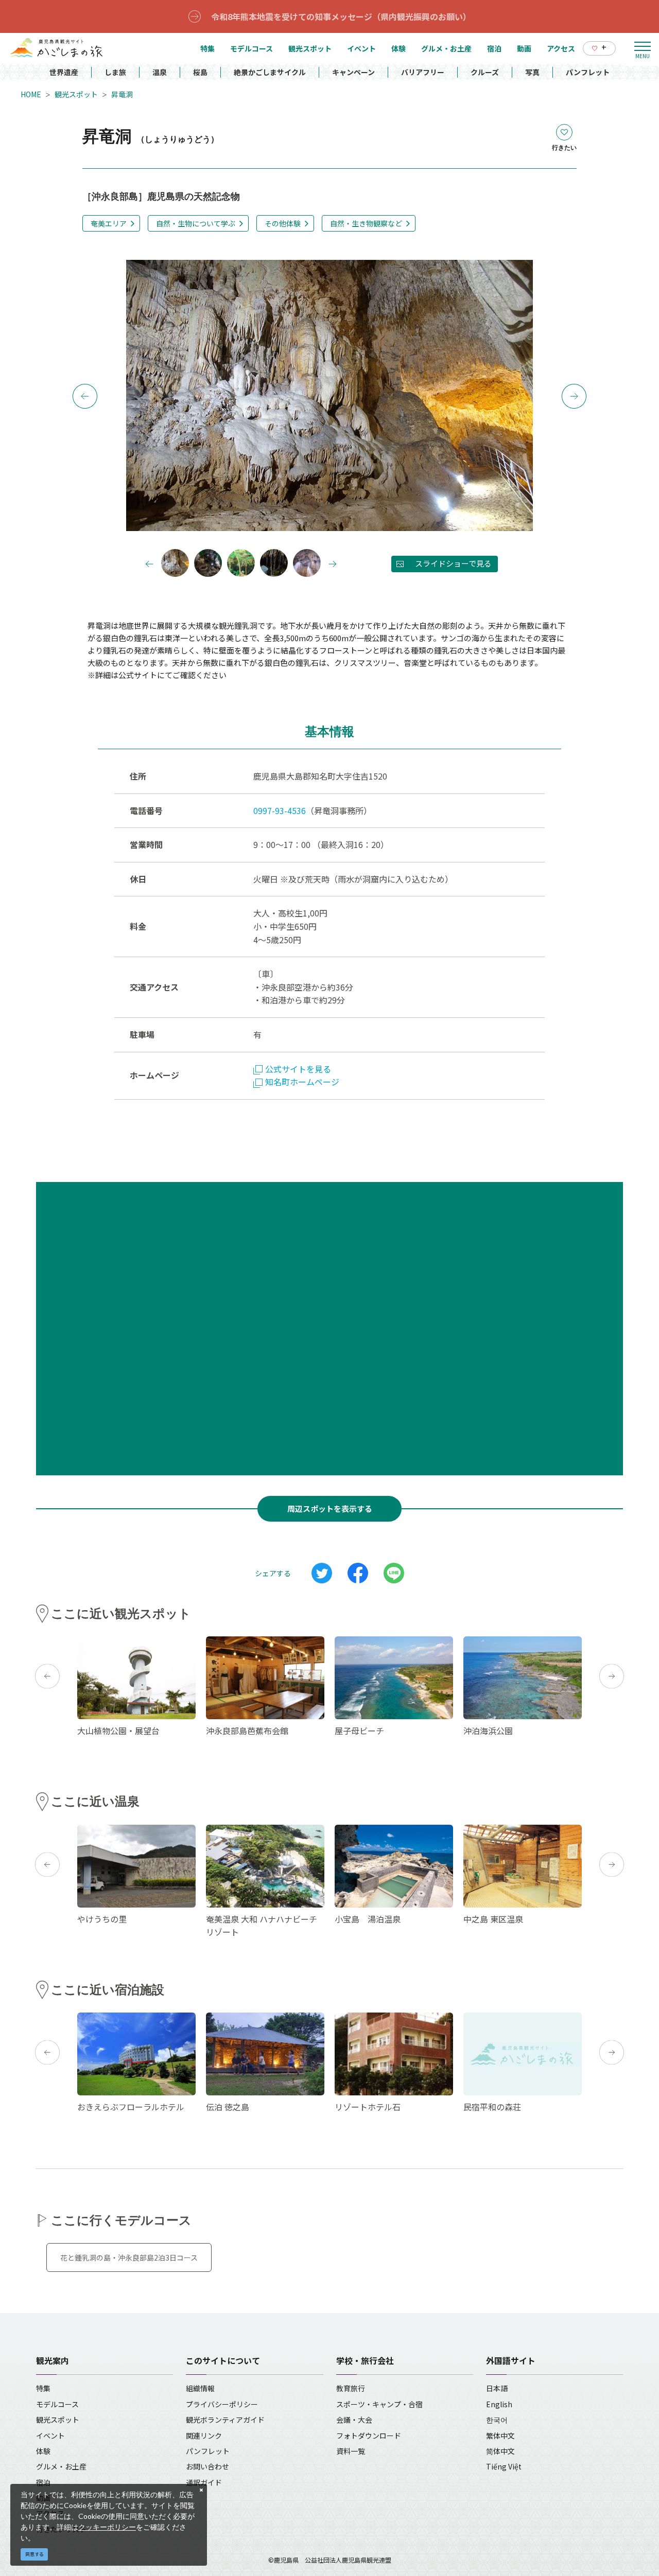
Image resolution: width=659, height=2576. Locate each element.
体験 (43, 2451)
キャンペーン (353, 72)
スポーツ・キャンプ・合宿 (379, 2404)
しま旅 (115, 72)
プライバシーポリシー (222, 2404)
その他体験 (283, 223)
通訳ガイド (204, 2482)
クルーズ (485, 72)
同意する (34, 2554)
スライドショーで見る (453, 563)
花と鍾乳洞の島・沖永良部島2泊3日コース (129, 2257)
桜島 (200, 72)
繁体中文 (500, 2436)
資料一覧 (351, 2451)
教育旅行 (351, 2388)
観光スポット (76, 94)
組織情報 (200, 2388)
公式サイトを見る (298, 1069)
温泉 (160, 72)
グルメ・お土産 (61, 2466)
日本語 (497, 2388)
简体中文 (500, 2451)
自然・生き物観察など (366, 223)
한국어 (497, 2420)
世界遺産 (64, 72)
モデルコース (57, 2404)
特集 (43, 2388)
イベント (50, 2436)
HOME (31, 94)
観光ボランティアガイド (225, 2420)
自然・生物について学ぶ (196, 223)
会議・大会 (354, 2420)
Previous (85, 396)
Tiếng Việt (504, 2466)
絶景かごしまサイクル (270, 72)
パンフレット (588, 72)
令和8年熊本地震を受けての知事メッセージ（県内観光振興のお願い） (341, 16)
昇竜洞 (122, 94)
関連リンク (204, 2436)
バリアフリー (423, 72)
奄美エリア (109, 223)
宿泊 (43, 2482)
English (499, 2404)
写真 (532, 72)
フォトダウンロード (369, 2436)
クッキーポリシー (107, 2527)
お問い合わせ (207, 2466)
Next (574, 396)
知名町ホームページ (302, 1082)
